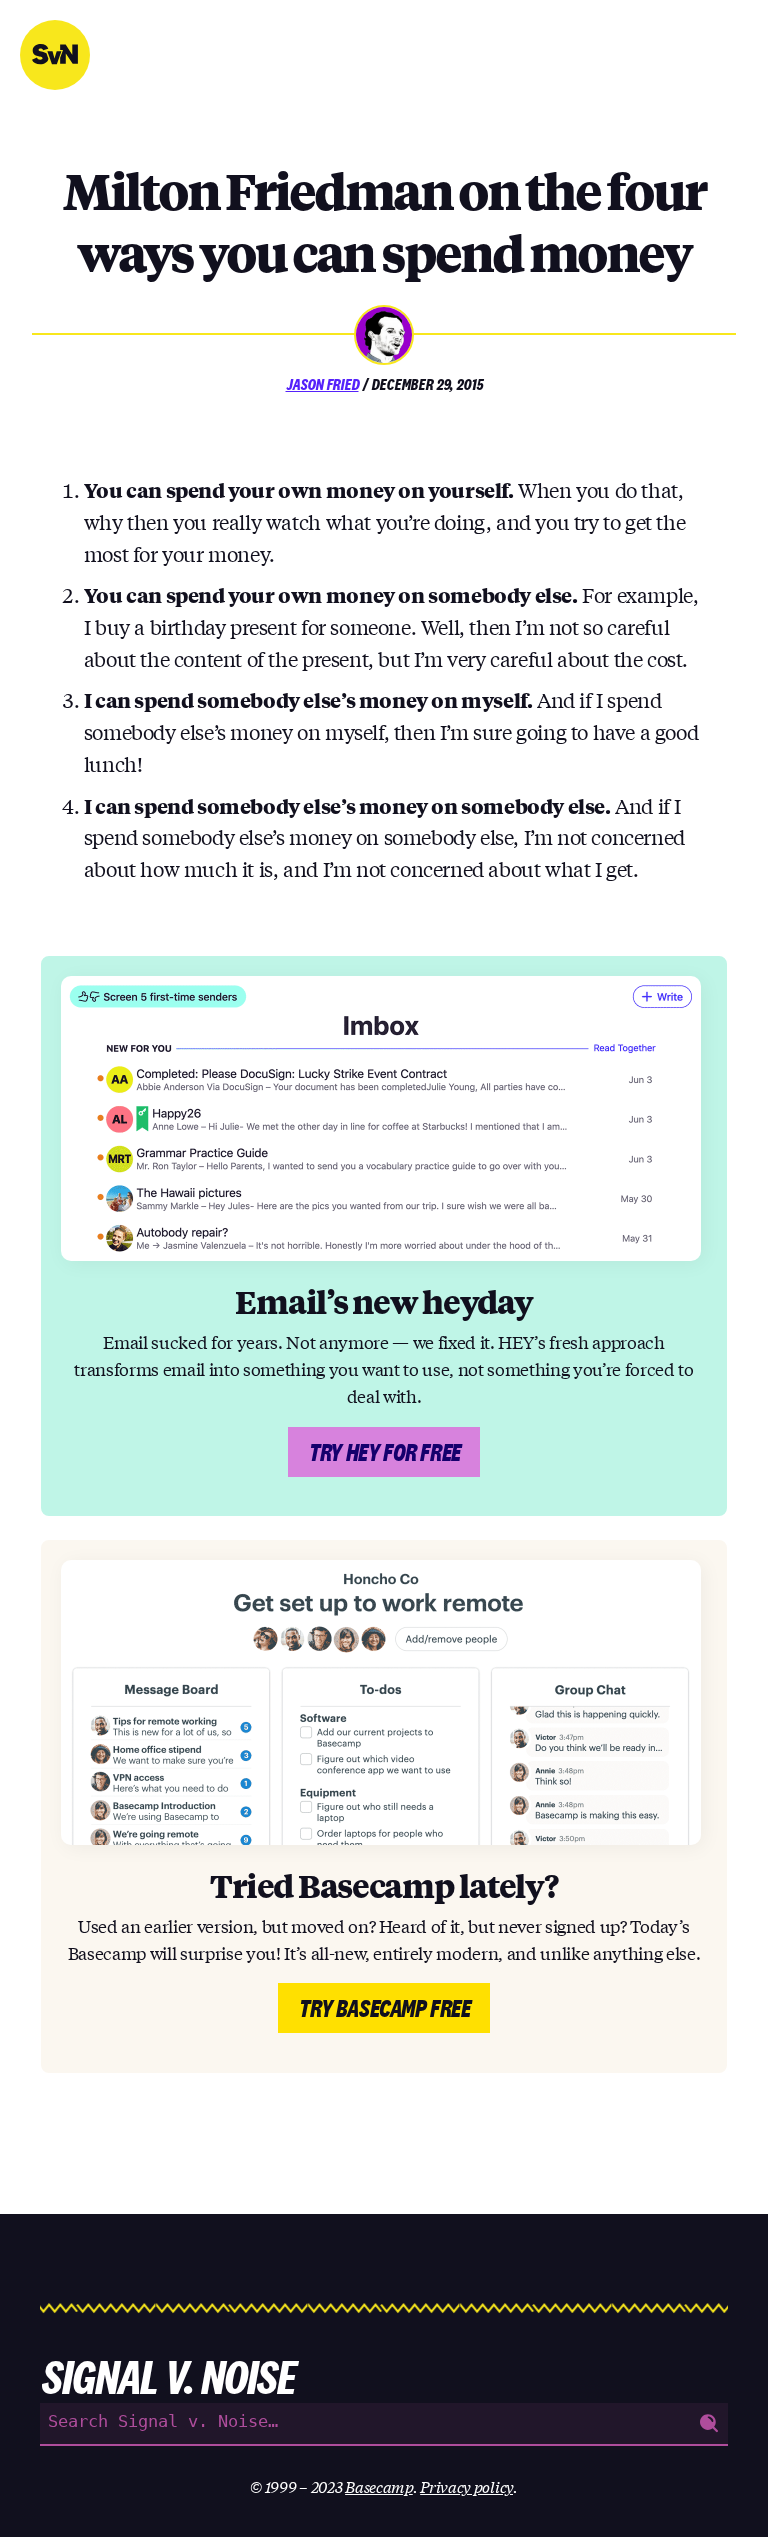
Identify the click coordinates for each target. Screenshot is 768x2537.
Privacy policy (466, 2486)
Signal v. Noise (55, 55)
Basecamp (379, 2486)
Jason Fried (322, 384)
